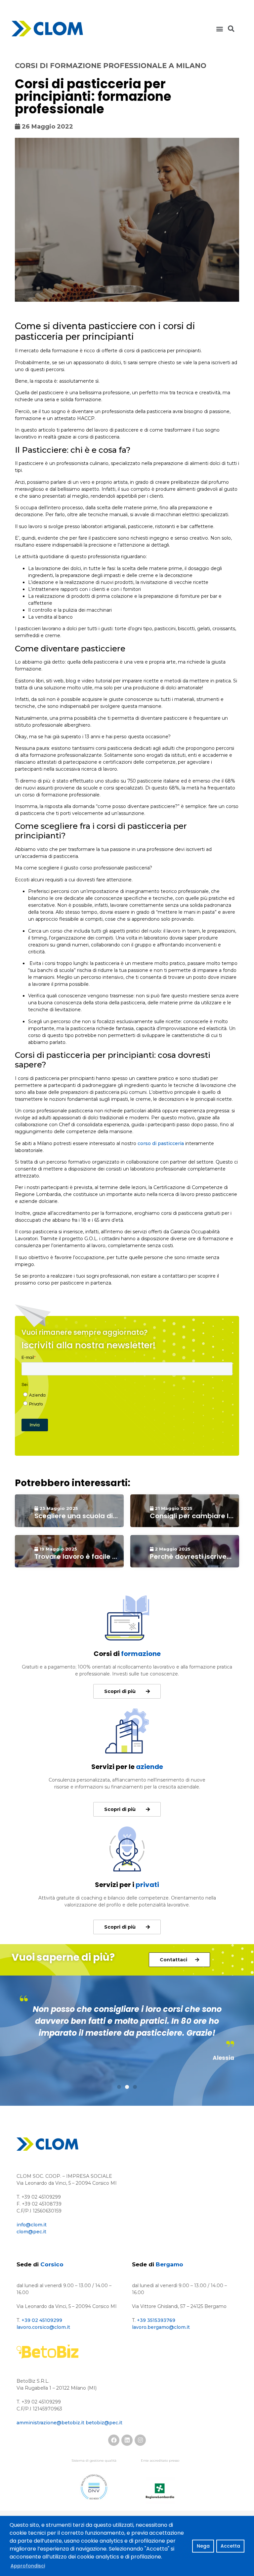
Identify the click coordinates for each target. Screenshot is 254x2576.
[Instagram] (140, 2440)
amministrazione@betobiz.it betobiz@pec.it (69, 2423)
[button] (220, 29)
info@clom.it (32, 2225)
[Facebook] (114, 2440)
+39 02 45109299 (42, 2320)
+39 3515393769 (156, 2320)
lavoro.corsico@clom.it (43, 2327)
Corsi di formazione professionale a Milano (111, 66)
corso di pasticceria (161, 1143)
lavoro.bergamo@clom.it (161, 2327)
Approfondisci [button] (28, 2566)
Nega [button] (203, 2546)
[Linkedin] (127, 2440)
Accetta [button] (230, 2546)
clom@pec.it (31, 2232)
